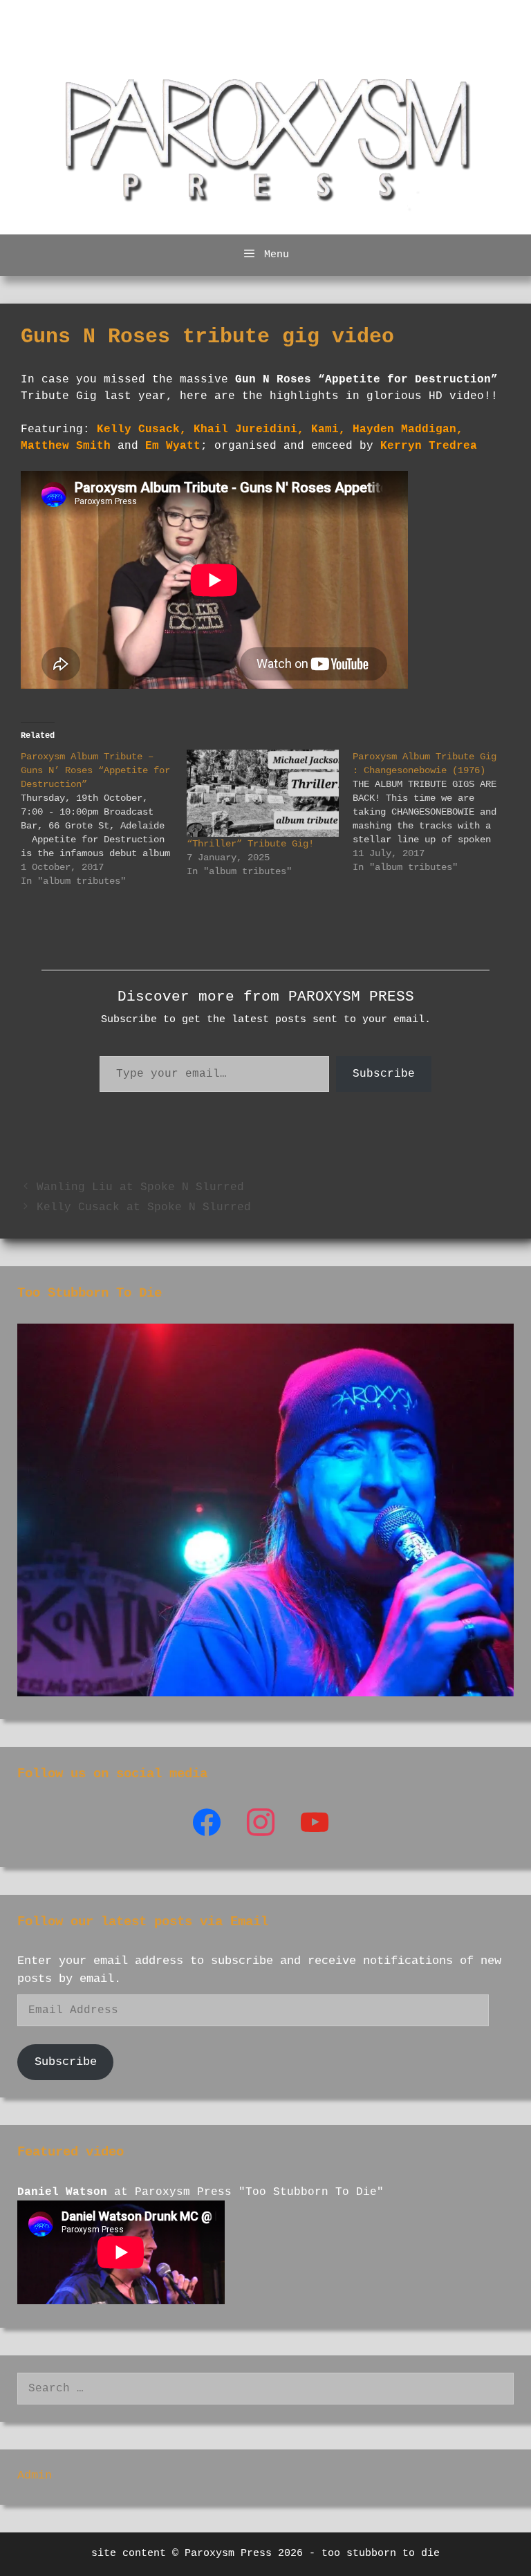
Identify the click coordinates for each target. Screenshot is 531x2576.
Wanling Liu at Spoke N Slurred (140, 1187)
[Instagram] (315, 1823)
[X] (261, 1823)
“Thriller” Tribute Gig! (250, 844)
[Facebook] (207, 1823)
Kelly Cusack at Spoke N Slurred (144, 1207)
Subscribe (384, 1074)
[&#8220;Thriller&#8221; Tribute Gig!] (263, 793)
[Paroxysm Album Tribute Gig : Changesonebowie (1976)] (436, 812)
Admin (35, 2475)
